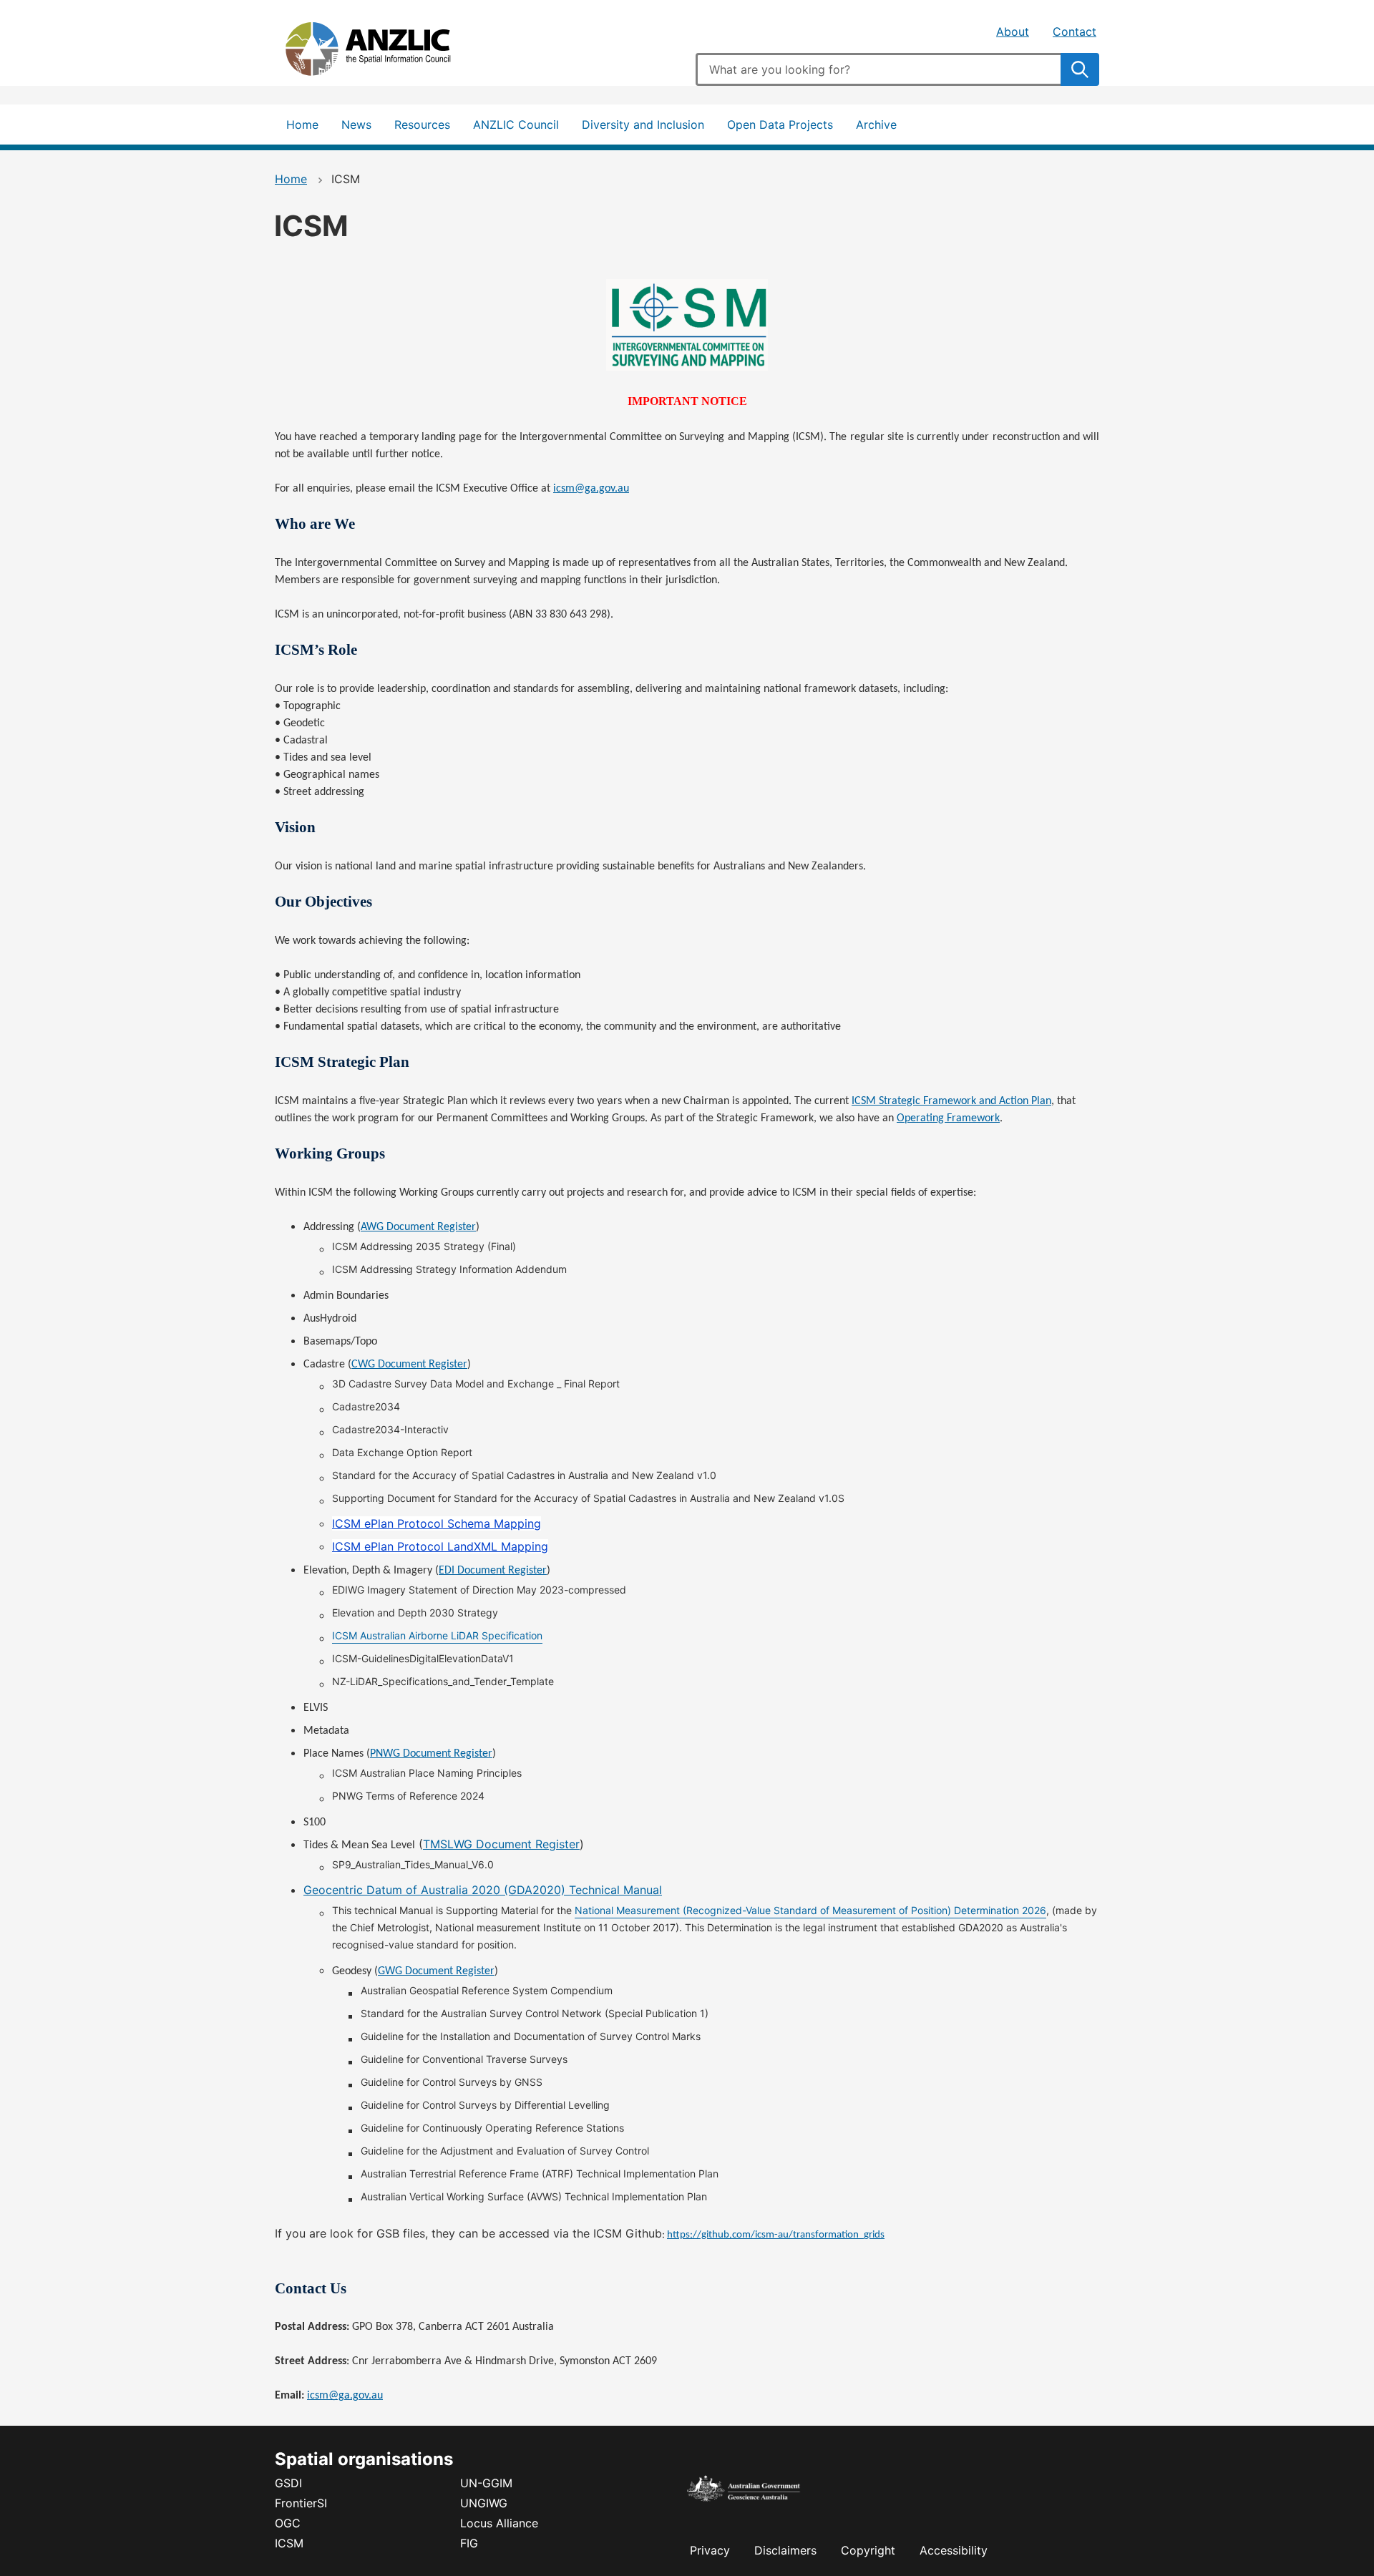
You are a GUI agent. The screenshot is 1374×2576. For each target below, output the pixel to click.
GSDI (288, 2483)
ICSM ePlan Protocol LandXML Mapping (440, 1546)
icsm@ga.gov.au (345, 2396)
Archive (876, 125)
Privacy (710, 2550)
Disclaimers (785, 2550)
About (1013, 31)
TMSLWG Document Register (501, 1844)
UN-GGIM (486, 2483)
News (356, 125)
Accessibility (954, 2550)
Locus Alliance (499, 2523)
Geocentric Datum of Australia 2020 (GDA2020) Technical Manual (483, 1890)
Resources (422, 125)
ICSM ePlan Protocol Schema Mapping (437, 1523)
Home (302, 125)
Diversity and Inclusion (643, 125)
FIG (469, 2543)
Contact (1075, 31)
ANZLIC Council (516, 125)
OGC (288, 2523)
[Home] (382, 52)
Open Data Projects (780, 125)
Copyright (868, 2550)
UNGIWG (484, 2503)
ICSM (289, 2543)
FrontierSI (301, 2503)
